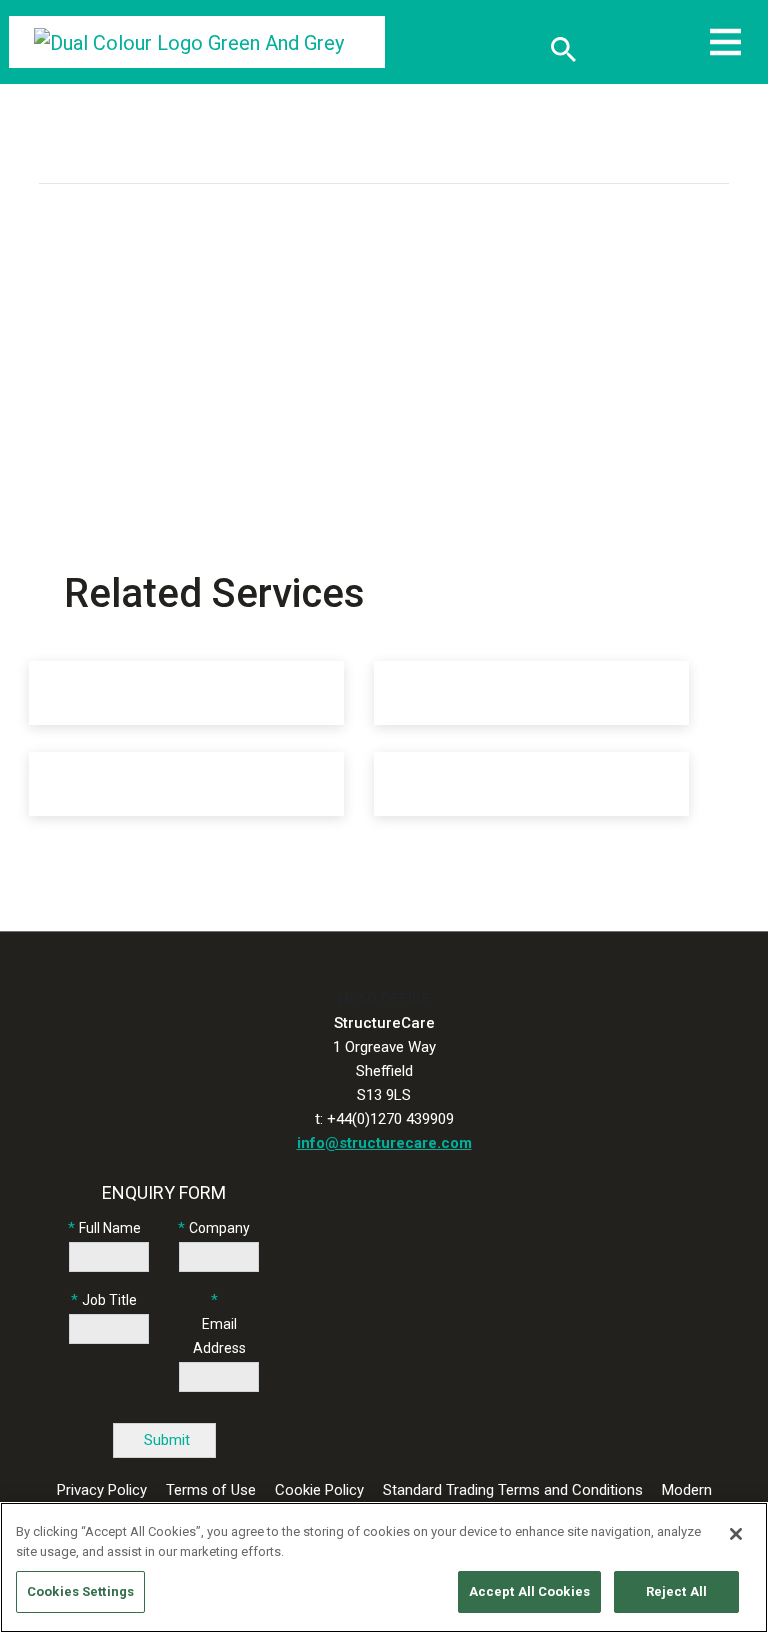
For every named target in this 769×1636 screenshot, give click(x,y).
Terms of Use (211, 1490)
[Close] (736, 1534)
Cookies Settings (80, 1591)
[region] (384, 1567)
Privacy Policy (102, 1490)
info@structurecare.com (384, 1143)
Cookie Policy (319, 1490)
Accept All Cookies (529, 1591)
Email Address (219, 1336)
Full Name (110, 1228)
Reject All (676, 1591)
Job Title (109, 1300)
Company (219, 1228)
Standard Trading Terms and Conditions (513, 1490)
